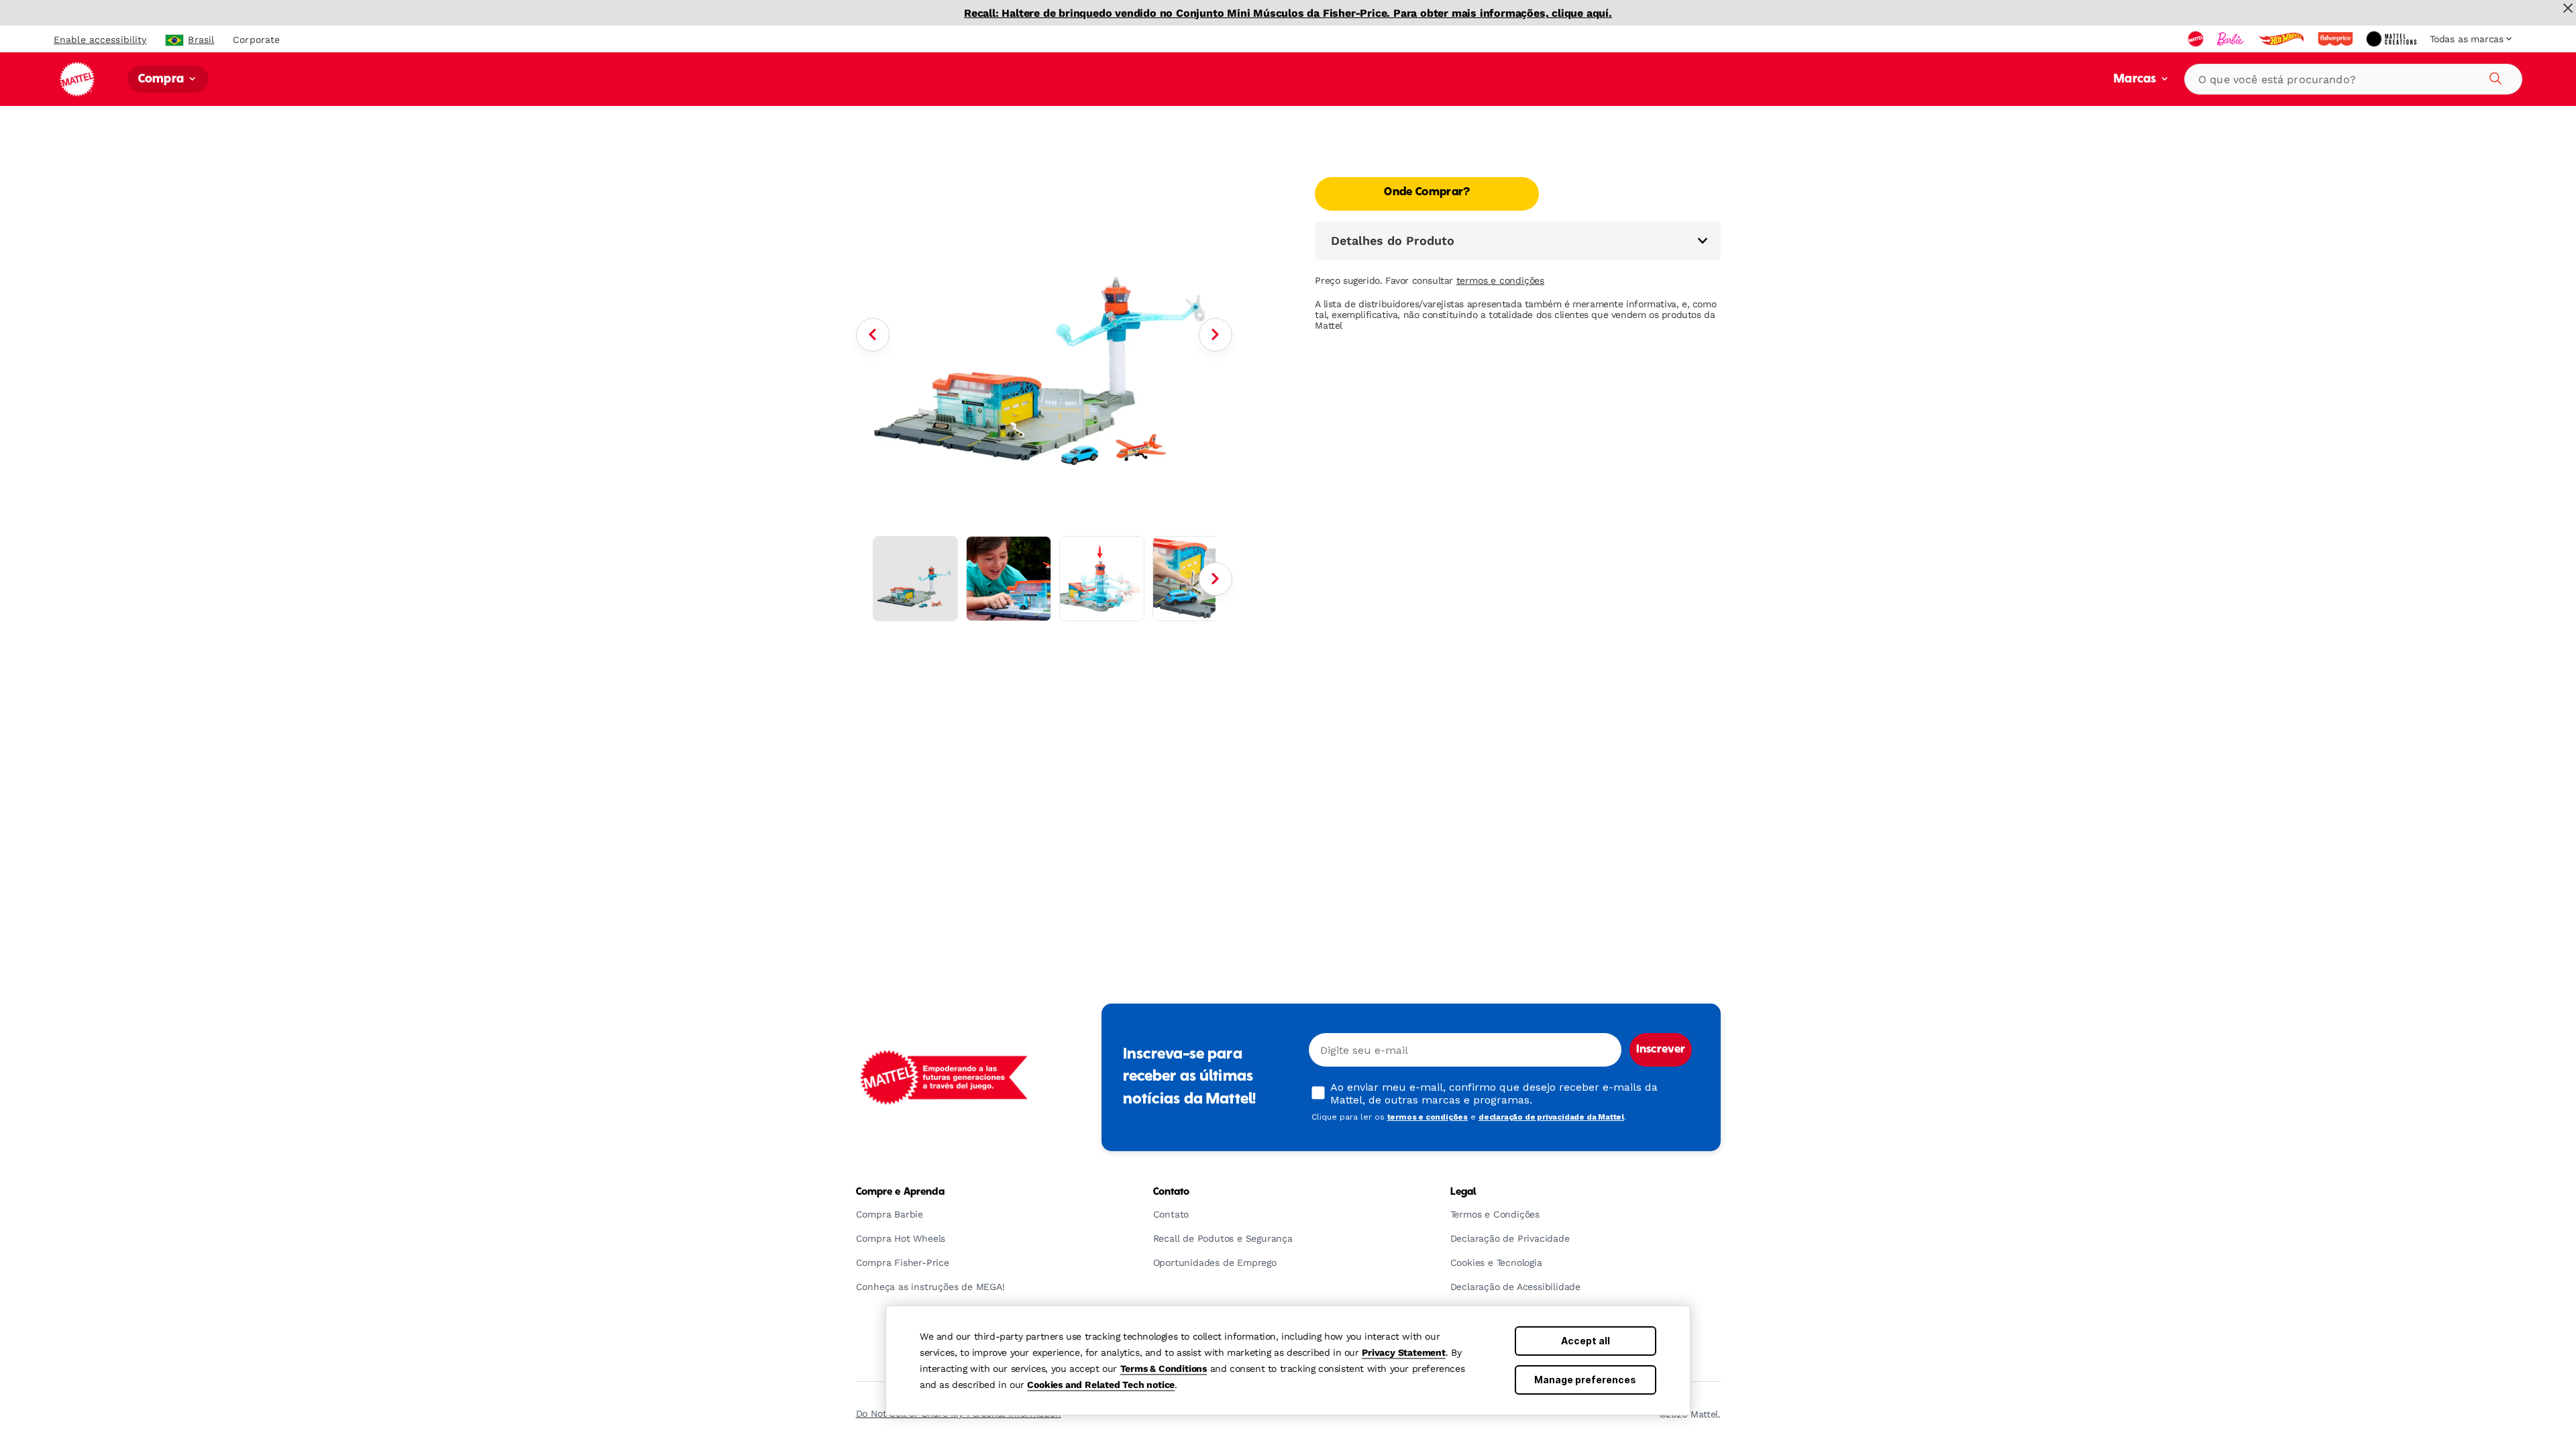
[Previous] (873, 335)
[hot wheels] (2282, 39)
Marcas (2136, 79)
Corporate (256, 40)
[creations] (2393, 39)
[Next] (1216, 335)
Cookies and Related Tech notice (1101, 1385)
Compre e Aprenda (900, 1192)
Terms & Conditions (1164, 1368)
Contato (1172, 1192)
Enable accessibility (100, 40)
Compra (162, 79)
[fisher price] (2337, 39)
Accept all (1586, 1341)
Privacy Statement (1404, 1352)
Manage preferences (1585, 1380)
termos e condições (1500, 280)
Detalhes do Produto (1393, 240)
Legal (1463, 1192)
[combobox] (2353, 79)
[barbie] (2232, 39)
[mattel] (2197, 39)
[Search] (2493, 76)
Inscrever (1661, 1050)
